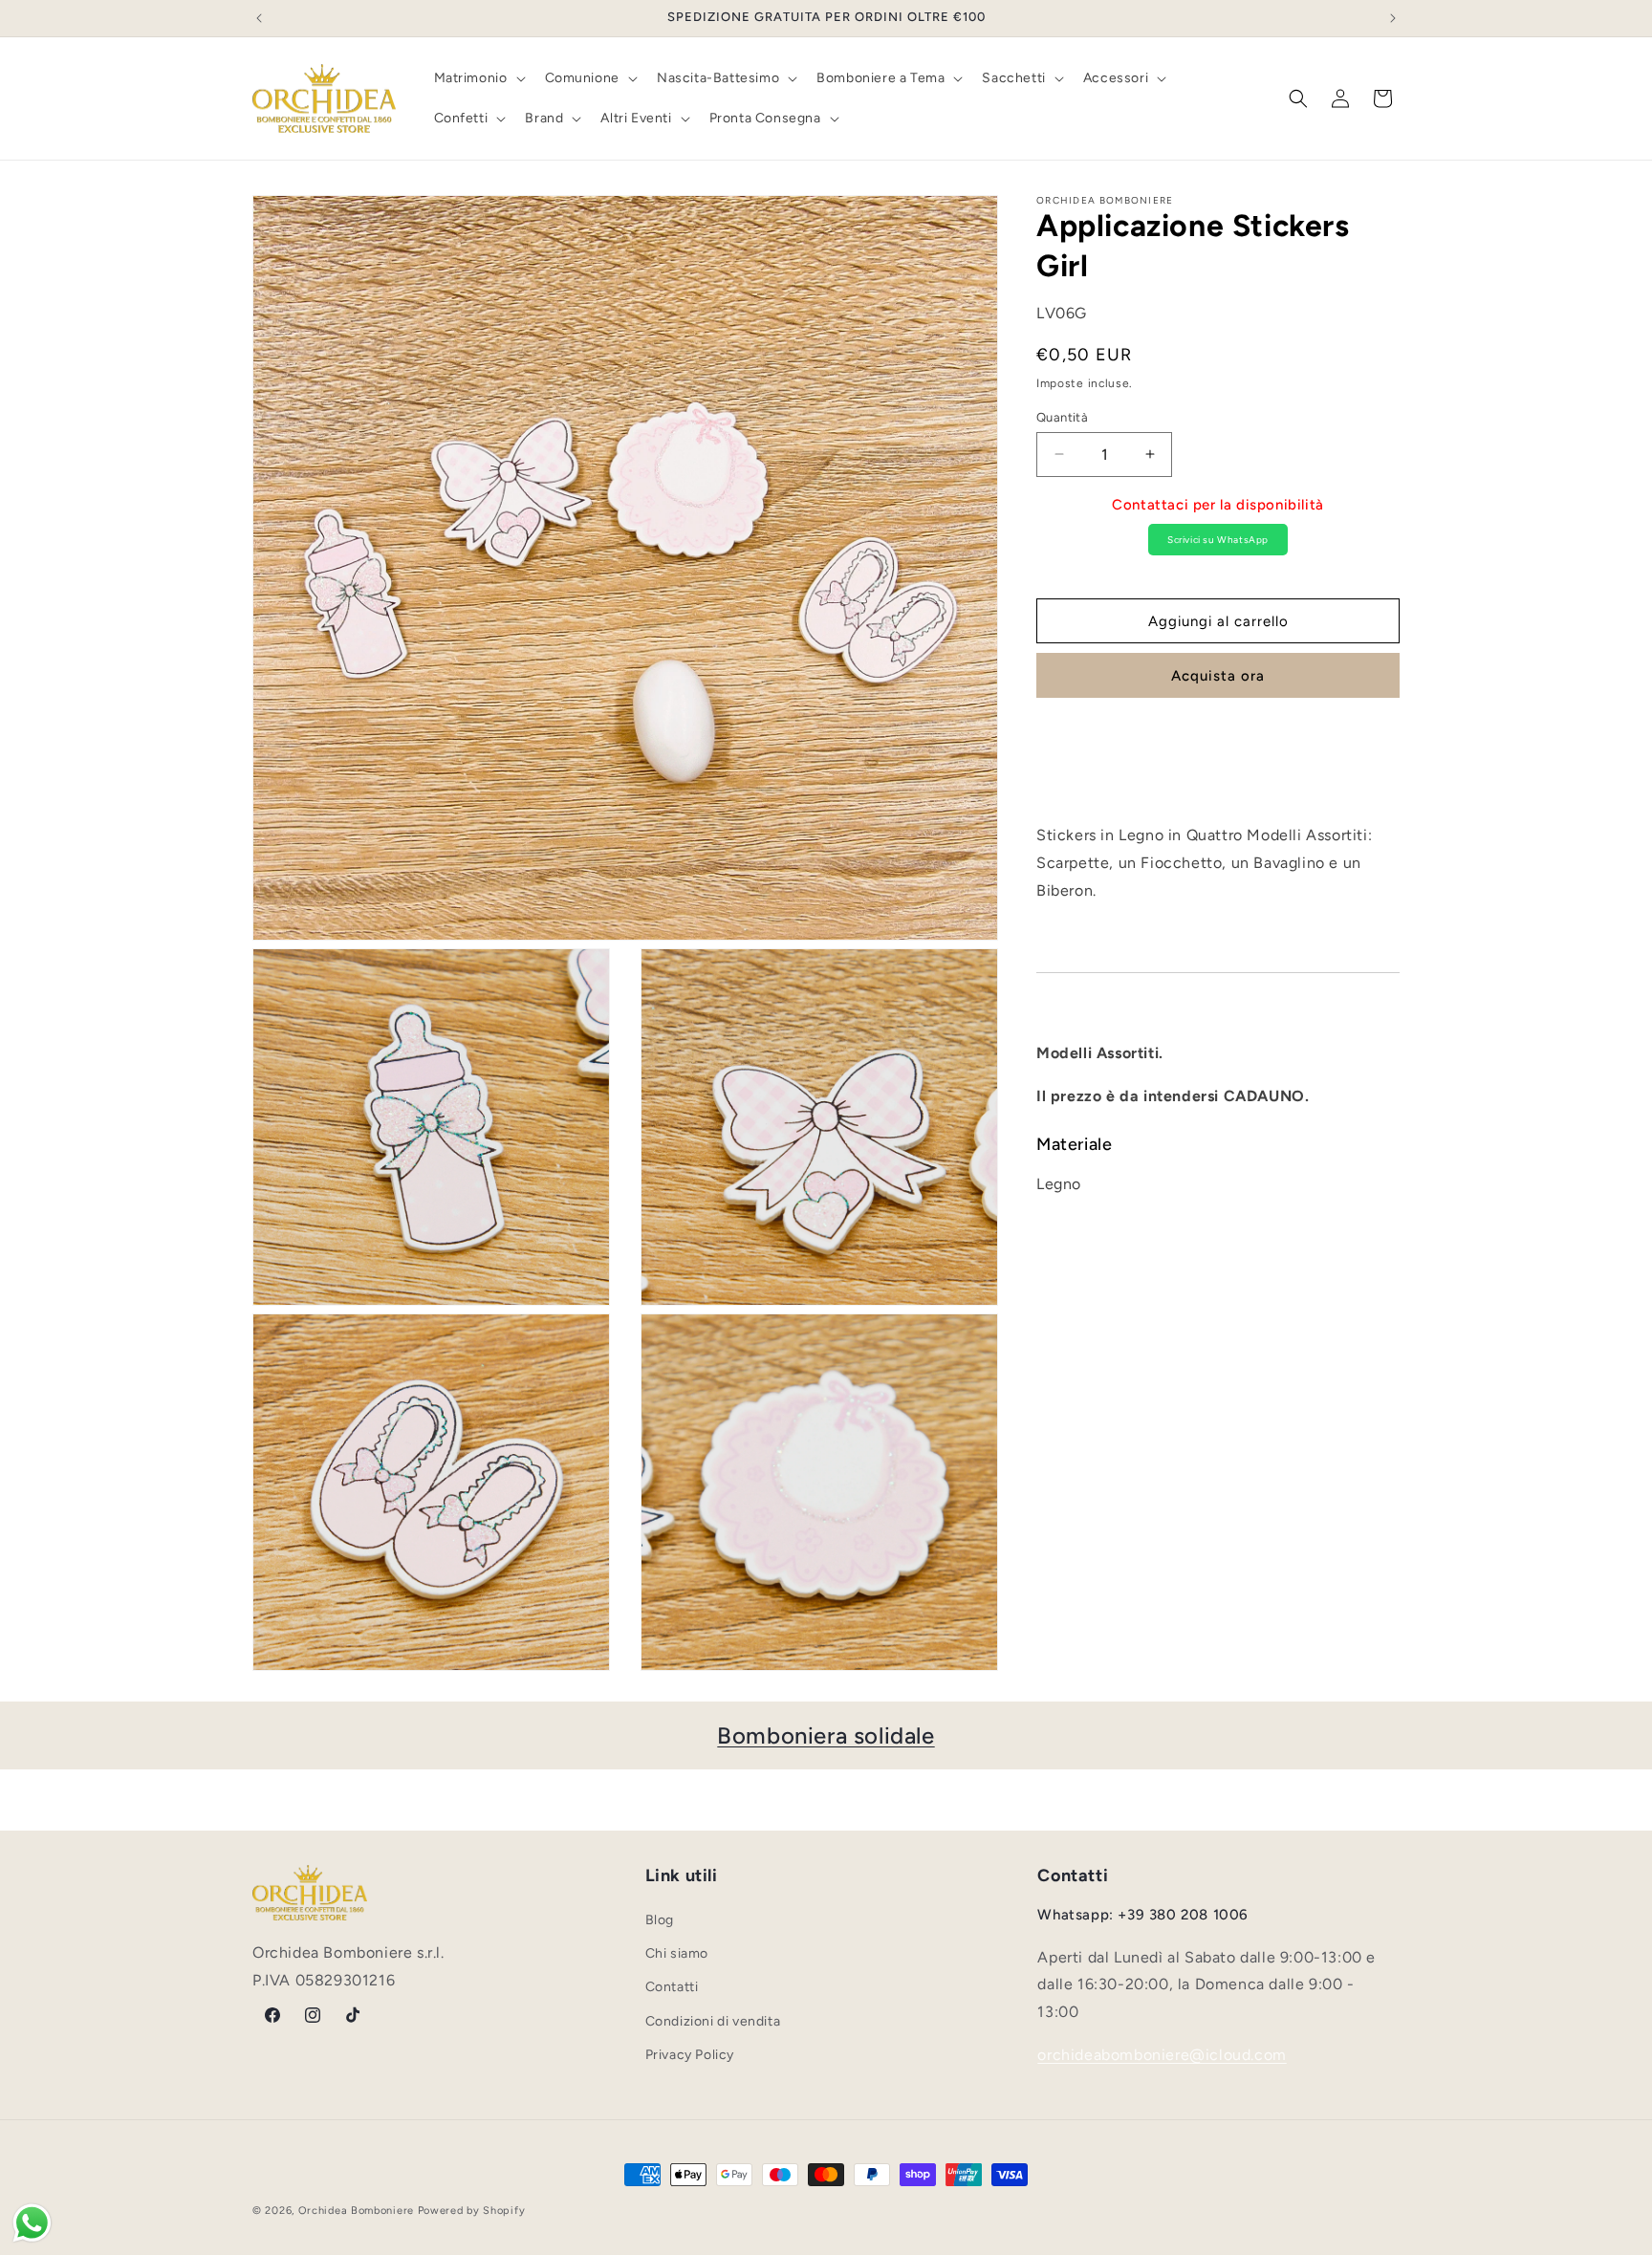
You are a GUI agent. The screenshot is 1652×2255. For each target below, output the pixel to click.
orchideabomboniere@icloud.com (1162, 2055)
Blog (660, 1920)
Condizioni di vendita (713, 2021)
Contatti (672, 1988)
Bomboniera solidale (826, 1735)
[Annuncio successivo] (1393, 18)
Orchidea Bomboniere (356, 2211)
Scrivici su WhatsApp (1218, 539)
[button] (478, 78)
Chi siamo (677, 1954)
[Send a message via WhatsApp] (32, 2223)
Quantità (1062, 416)
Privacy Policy (690, 2055)
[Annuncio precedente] (259, 18)
